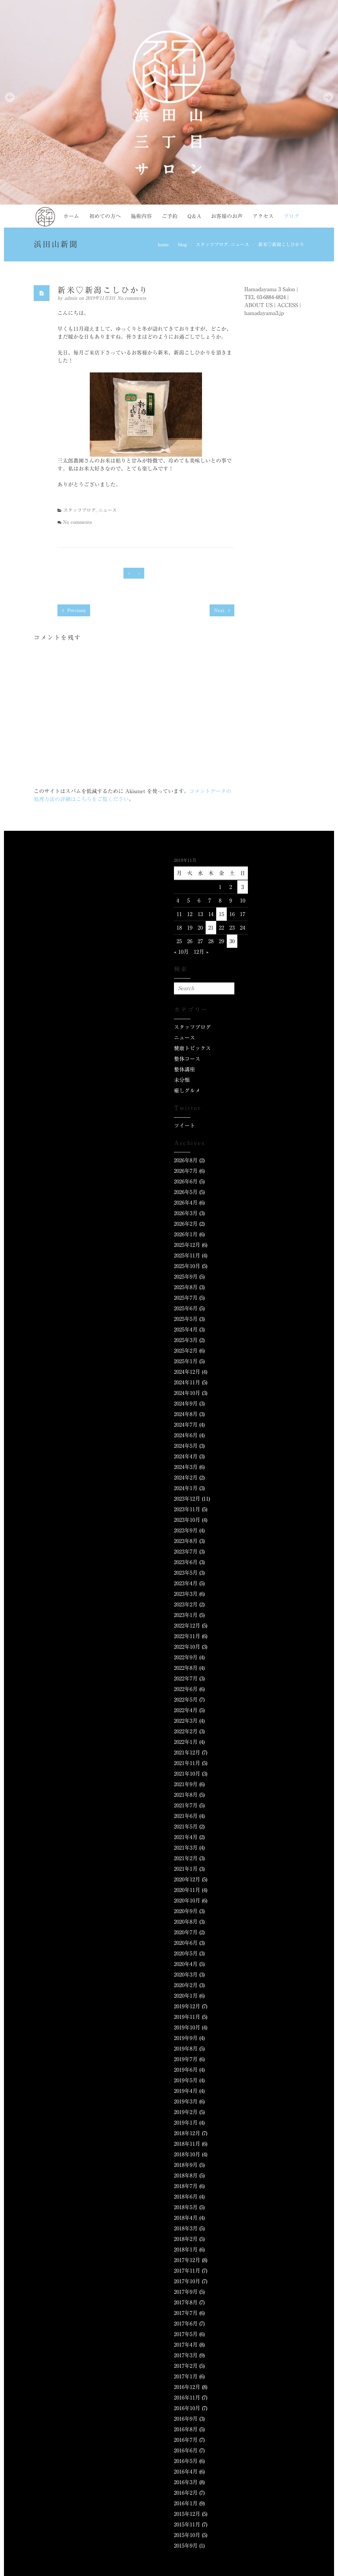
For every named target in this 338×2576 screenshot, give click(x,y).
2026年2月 (186, 1224)
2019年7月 (186, 2059)
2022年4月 (186, 1710)
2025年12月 (187, 1245)
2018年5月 (186, 2207)
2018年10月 (187, 2154)
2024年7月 (186, 1425)
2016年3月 (186, 2482)
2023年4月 (186, 1583)
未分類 (182, 1080)
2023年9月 (186, 1530)
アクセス (263, 216)
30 (232, 941)
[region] (169, 102)
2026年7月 (186, 1171)
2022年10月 (187, 1647)
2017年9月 (186, 2292)
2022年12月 (187, 1626)
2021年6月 (186, 1816)
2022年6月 (186, 1689)
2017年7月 (186, 2313)
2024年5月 (186, 1446)
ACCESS (287, 305)
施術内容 (141, 216)
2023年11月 (187, 1509)
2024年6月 (186, 1435)
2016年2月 (186, 2493)
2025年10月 (187, 1266)
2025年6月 (186, 1308)
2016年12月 (187, 2387)
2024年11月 (187, 1382)
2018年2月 (186, 2239)
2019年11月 (187, 2017)
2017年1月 (186, 2376)
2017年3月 (186, 2355)
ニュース (240, 245)
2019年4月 (186, 2091)
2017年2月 (186, 2366)
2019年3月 (186, 2101)
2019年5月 (186, 2080)
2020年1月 (186, 1996)
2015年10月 (187, 2535)
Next (220, 610)
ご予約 (170, 216)
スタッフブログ (212, 245)
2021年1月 (186, 1869)
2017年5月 (186, 2334)
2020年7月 (186, 1932)
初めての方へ (105, 216)
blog (182, 245)
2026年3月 (186, 1213)
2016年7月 (186, 2440)
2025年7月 (186, 1298)
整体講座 (185, 1069)
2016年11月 (187, 2398)
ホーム (71, 216)
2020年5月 (186, 1953)
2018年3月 (186, 2228)
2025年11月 (187, 1255)
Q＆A (194, 216)
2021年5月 (186, 1826)
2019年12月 (187, 2006)
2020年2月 (186, 1985)
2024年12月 (187, 1372)
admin (72, 298)
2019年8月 (186, 2049)
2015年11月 (187, 2524)
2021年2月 (186, 1858)
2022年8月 (186, 1668)
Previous (76, 610)
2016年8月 (186, 2429)
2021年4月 (186, 1837)
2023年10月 (187, 1520)
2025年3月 (186, 1340)
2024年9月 (186, 1403)
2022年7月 (186, 1678)
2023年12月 (187, 1499)
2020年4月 (186, 1964)
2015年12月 (187, 2514)
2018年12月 (187, 2133)
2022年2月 (186, 1731)
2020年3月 (186, 1975)
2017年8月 (186, 2302)
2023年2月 (186, 1604)
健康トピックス (192, 1048)
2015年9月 (186, 2546)
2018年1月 (186, 2249)
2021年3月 (186, 1848)
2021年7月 (186, 1805)
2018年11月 (187, 2144)
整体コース (187, 1059)
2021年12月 (187, 1752)
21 (211, 928)
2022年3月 (186, 1721)
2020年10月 (187, 1901)
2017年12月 (187, 2260)
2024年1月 (186, 1488)
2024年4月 (186, 1456)
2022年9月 (186, 1657)
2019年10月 (187, 2027)
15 (221, 914)
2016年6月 (186, 2450)
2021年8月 (186, 1795)
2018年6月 (186, 2197)
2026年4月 (186, 1203)
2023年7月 (186, 1552)
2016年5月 (186, 2461)
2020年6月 (186, 1943)
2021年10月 (187, 1774)
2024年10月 (187, 1393)
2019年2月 (186, 2112)
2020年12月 (187, 1879)
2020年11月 (187, 1890)
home (163, 245)
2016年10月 (187, 2408)
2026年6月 (186, 1181)
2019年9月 (186, 2038)
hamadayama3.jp (264, 313)
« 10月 (181, 952)
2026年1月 (186, 1234)
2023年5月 (186, 1573)
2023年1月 (186, 1615)
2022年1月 (186, 1742)
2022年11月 (187, 1636)
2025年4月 (186, 1329)
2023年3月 (186, 1594)
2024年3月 (186, 1467)
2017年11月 (187, 2271)
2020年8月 (186, 1922)
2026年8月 (186, 1160)
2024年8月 (186, 1414)
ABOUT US (258, 305)
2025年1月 (186, 1361)
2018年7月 (186, 2186)
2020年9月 (186, 1911)
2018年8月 (186, 2175)
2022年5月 (186, 1700)
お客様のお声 (227, 216)
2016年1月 (186, 2503)
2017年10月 (187, 2281)
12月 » (201, 952)
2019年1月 (186, 2123)
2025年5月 (186, 1319)
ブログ (291, 216)
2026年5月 (186, 1192)
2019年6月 (186, 2070)
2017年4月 (186, 2345)
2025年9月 (186, 1277)
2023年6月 (186, 1562)
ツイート (185, 1126)
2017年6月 (186, 2324)
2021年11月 (187, 1763)
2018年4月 (186, 2218)
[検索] (228, 988)
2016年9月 (186, 2419)
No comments (132, 298)
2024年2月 (186, 1478)
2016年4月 (186, 2472)
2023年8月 (186, 1541)
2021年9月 (186, 1784)
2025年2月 (186, 1351)
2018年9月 (186, 2165)
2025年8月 (186, 1287)
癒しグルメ (187, 1091)
